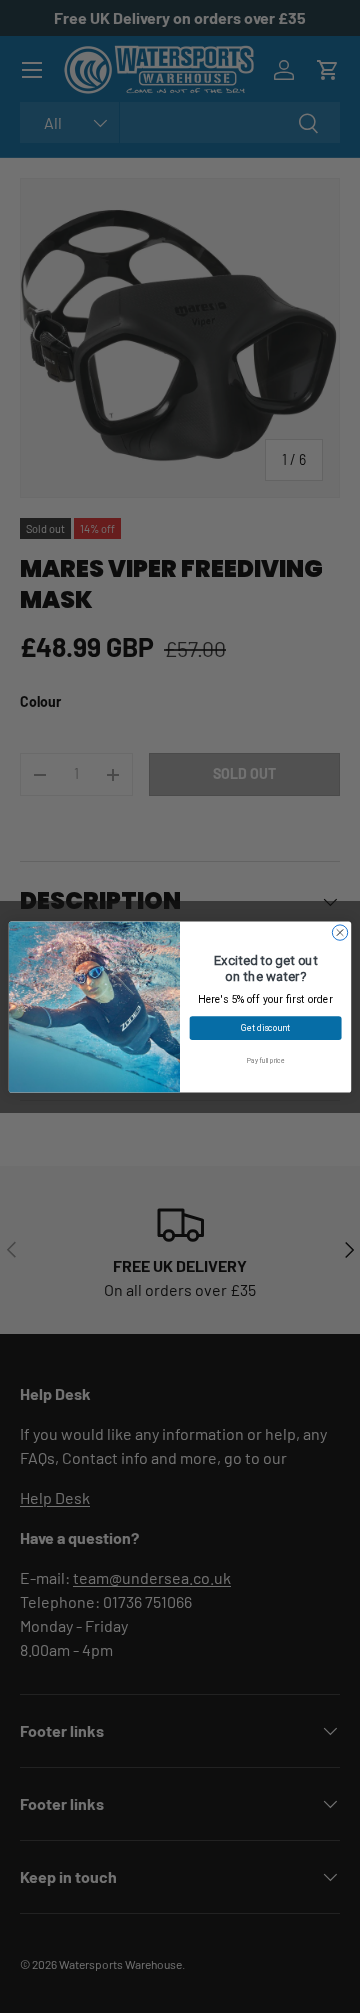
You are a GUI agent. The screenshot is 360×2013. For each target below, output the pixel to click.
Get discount (265, 1027)
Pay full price (265, 1060)
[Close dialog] (339, 931)
